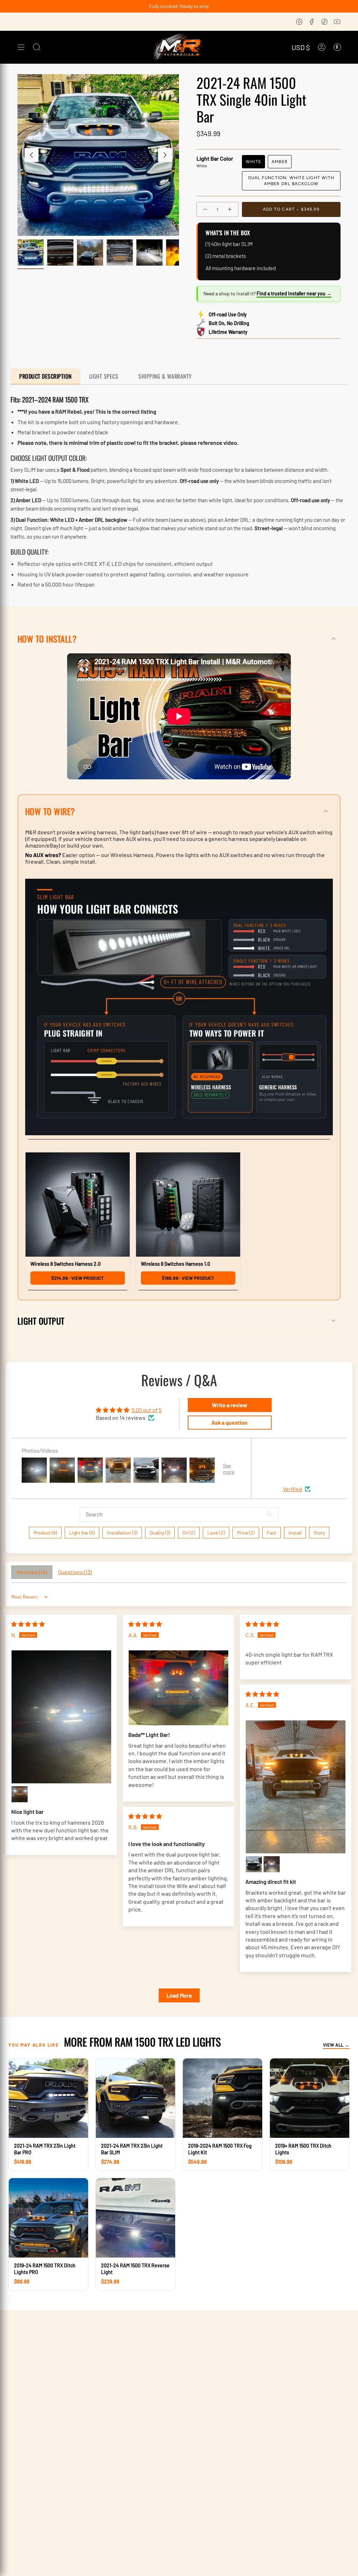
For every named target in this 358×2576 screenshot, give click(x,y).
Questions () (75, 1572)
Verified (292, 1489)
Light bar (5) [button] (82, 1533)
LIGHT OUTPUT (41, 1321)
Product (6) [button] (45, 1533)
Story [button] (319, 1533)
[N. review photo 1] (61, 1717)
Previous (31, 155)
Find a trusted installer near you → (294, 293)
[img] (28, 1624)
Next (165, 155)
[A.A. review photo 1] (178, 1688)
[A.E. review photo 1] (296, 1787)
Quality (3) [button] (160, 1533)
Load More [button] (179, 1995)
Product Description (45, 376)
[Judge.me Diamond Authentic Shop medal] (277, 1464)
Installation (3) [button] (122, 1533)
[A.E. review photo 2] (254, 1864)
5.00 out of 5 (147, 1410)
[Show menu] (21, 47)
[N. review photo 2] (20, 1794)
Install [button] (295, 1533)
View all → (336, 2045)
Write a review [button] (230, 1405)
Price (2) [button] (246, 1533)
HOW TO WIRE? (50, 811)
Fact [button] (271, 1533)
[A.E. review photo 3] (272, 1864)
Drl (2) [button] (189, 1533)
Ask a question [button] (230, 1422)
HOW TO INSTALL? (47, 639)
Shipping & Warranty (165, 376)
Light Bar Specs (105, 376)
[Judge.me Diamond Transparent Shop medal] (311, 1464)
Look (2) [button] (216, 1533)
